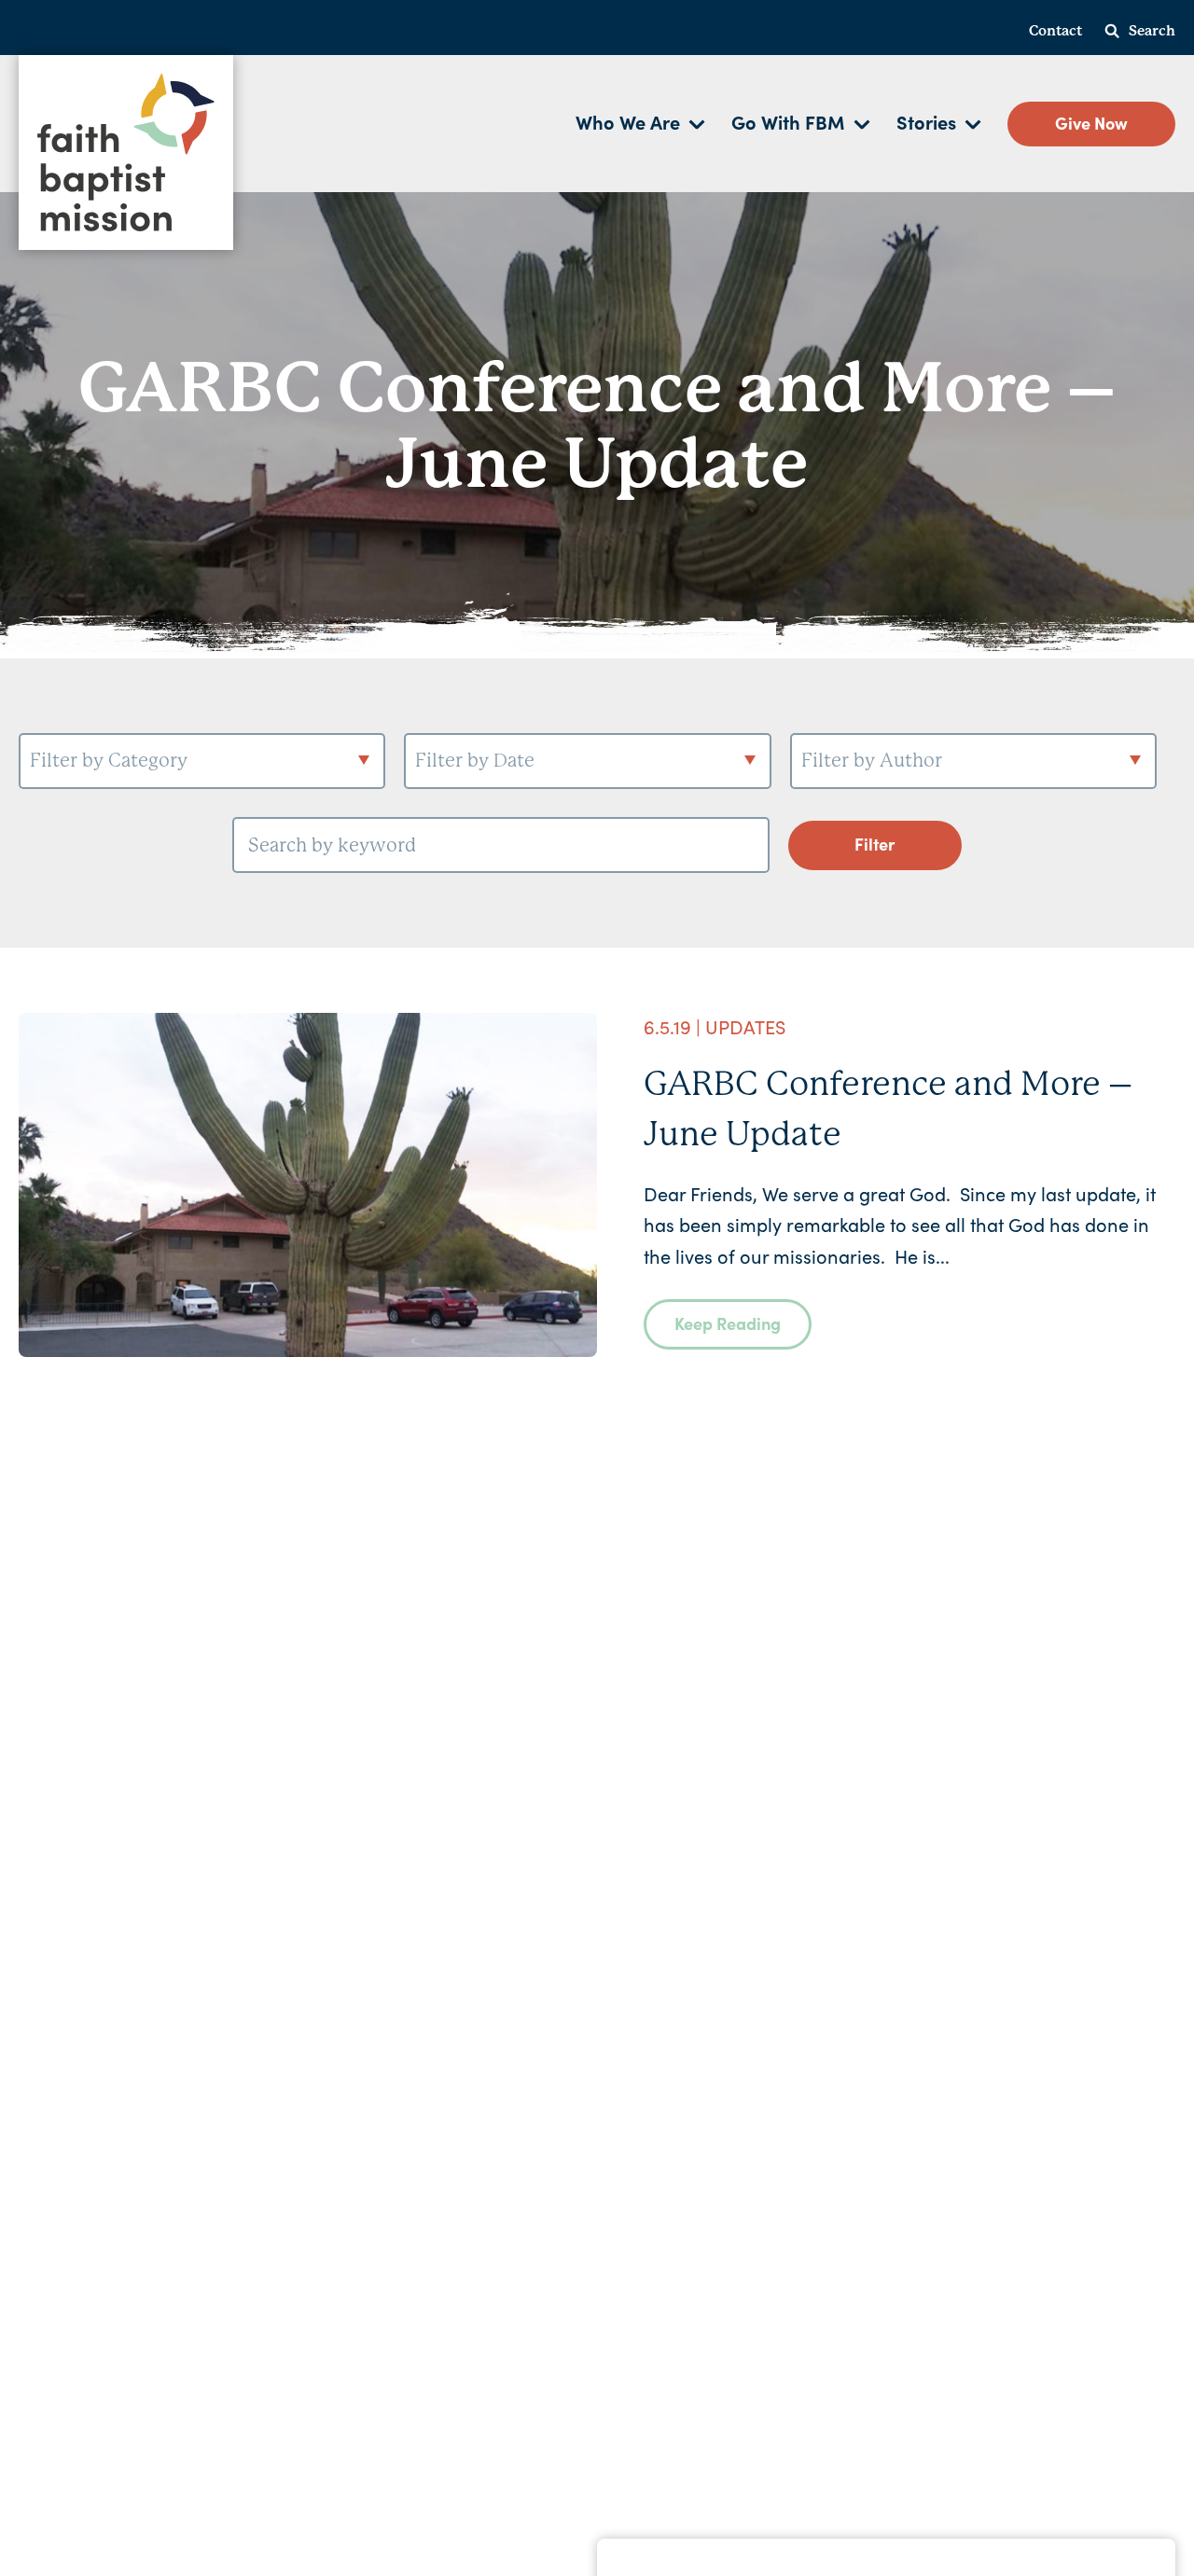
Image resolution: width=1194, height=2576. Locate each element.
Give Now (1091, 123)
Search (1152, 31)
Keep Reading (728, 1323)
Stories (926, 121)
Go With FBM (788, 121)
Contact (1055, 31)
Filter (875, 844)
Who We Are (628, 121)
